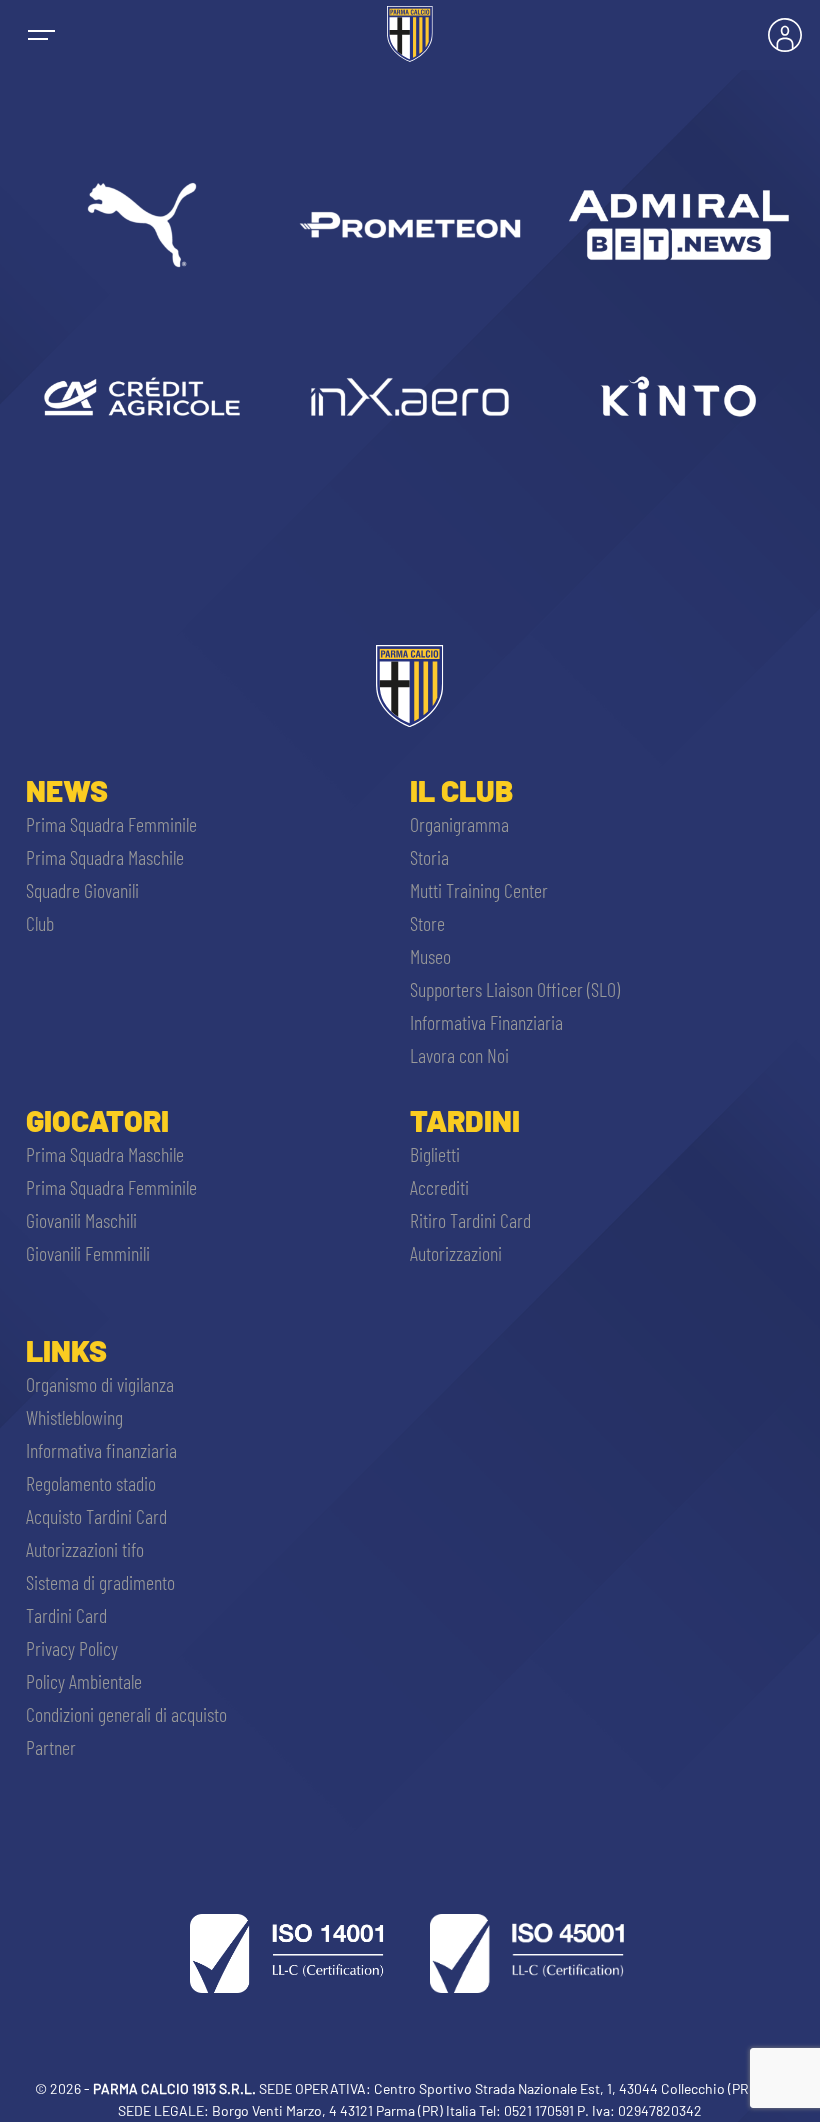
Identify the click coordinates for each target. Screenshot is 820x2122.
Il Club (461, 790)
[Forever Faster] (142, 225)
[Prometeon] (410, 225)
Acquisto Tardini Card (96, 1516)
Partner (51, 1747)
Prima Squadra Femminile (111, 824)
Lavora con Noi (459, 1055)
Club (40, 923)
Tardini (465, 1120)
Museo (430, 956)
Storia (429, 857)
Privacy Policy (72, 1648)
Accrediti (439, 1187)
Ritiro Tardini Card (470, 1220)
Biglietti (435, 1154)
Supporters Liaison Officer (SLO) (515, 989)
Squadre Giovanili (82, 890)
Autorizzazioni (456, 1253)
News (67, 790)
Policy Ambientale (84, 1681)
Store (427, 923)
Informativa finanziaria (101, 1450)
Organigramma (459, 824)
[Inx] (410, 396)
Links (66, 1350)
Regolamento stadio (91, 1483)
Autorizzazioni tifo (85, 1549)
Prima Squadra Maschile (105, 857)
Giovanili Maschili (81, 1220)
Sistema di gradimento (100, 1582)
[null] (678, 225)
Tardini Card (66, 1615)
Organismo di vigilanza (100, 1384)
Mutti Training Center (479, 890)
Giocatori (97, 1120)
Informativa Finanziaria (486, 1022)
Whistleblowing (74, 1417)
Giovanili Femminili (88, 1253)
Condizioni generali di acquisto (126, 1714)
